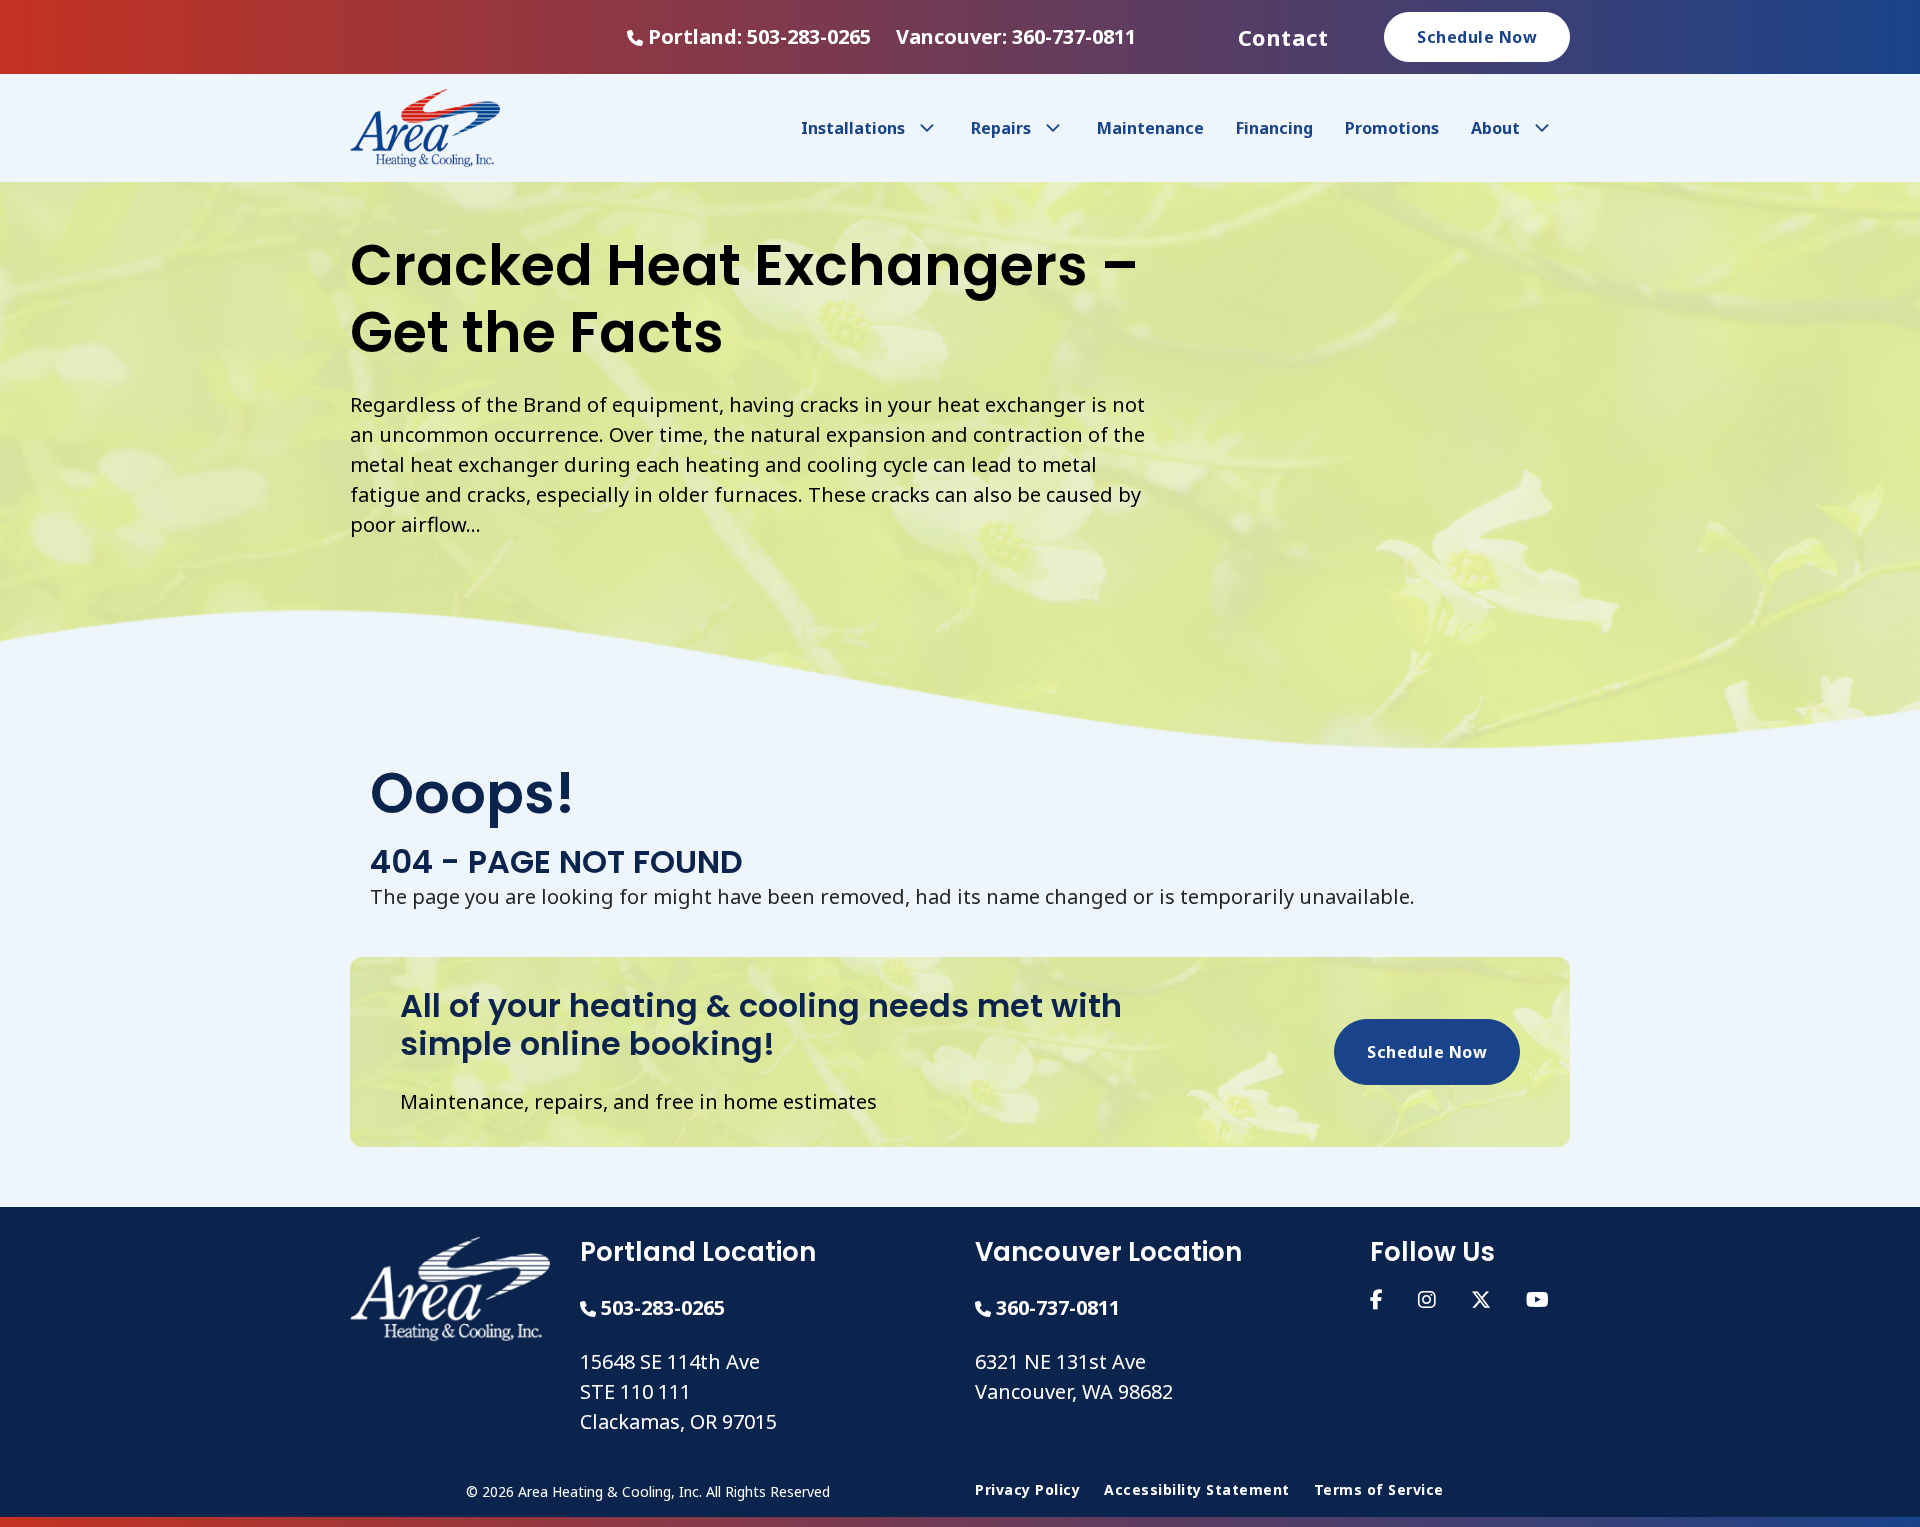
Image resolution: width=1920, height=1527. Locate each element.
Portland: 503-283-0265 (759, 36)
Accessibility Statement (1197, 1490)
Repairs (1001, 128)
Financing (1274, 128)
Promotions (1392, 128)
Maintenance (1150, 128)
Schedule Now (1477, 37)
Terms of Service (1379, 1490)
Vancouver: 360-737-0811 (1016, 36)
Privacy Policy (1027, 1490)
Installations (853, 128)
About (1495, 128)
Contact (1283, 37)
